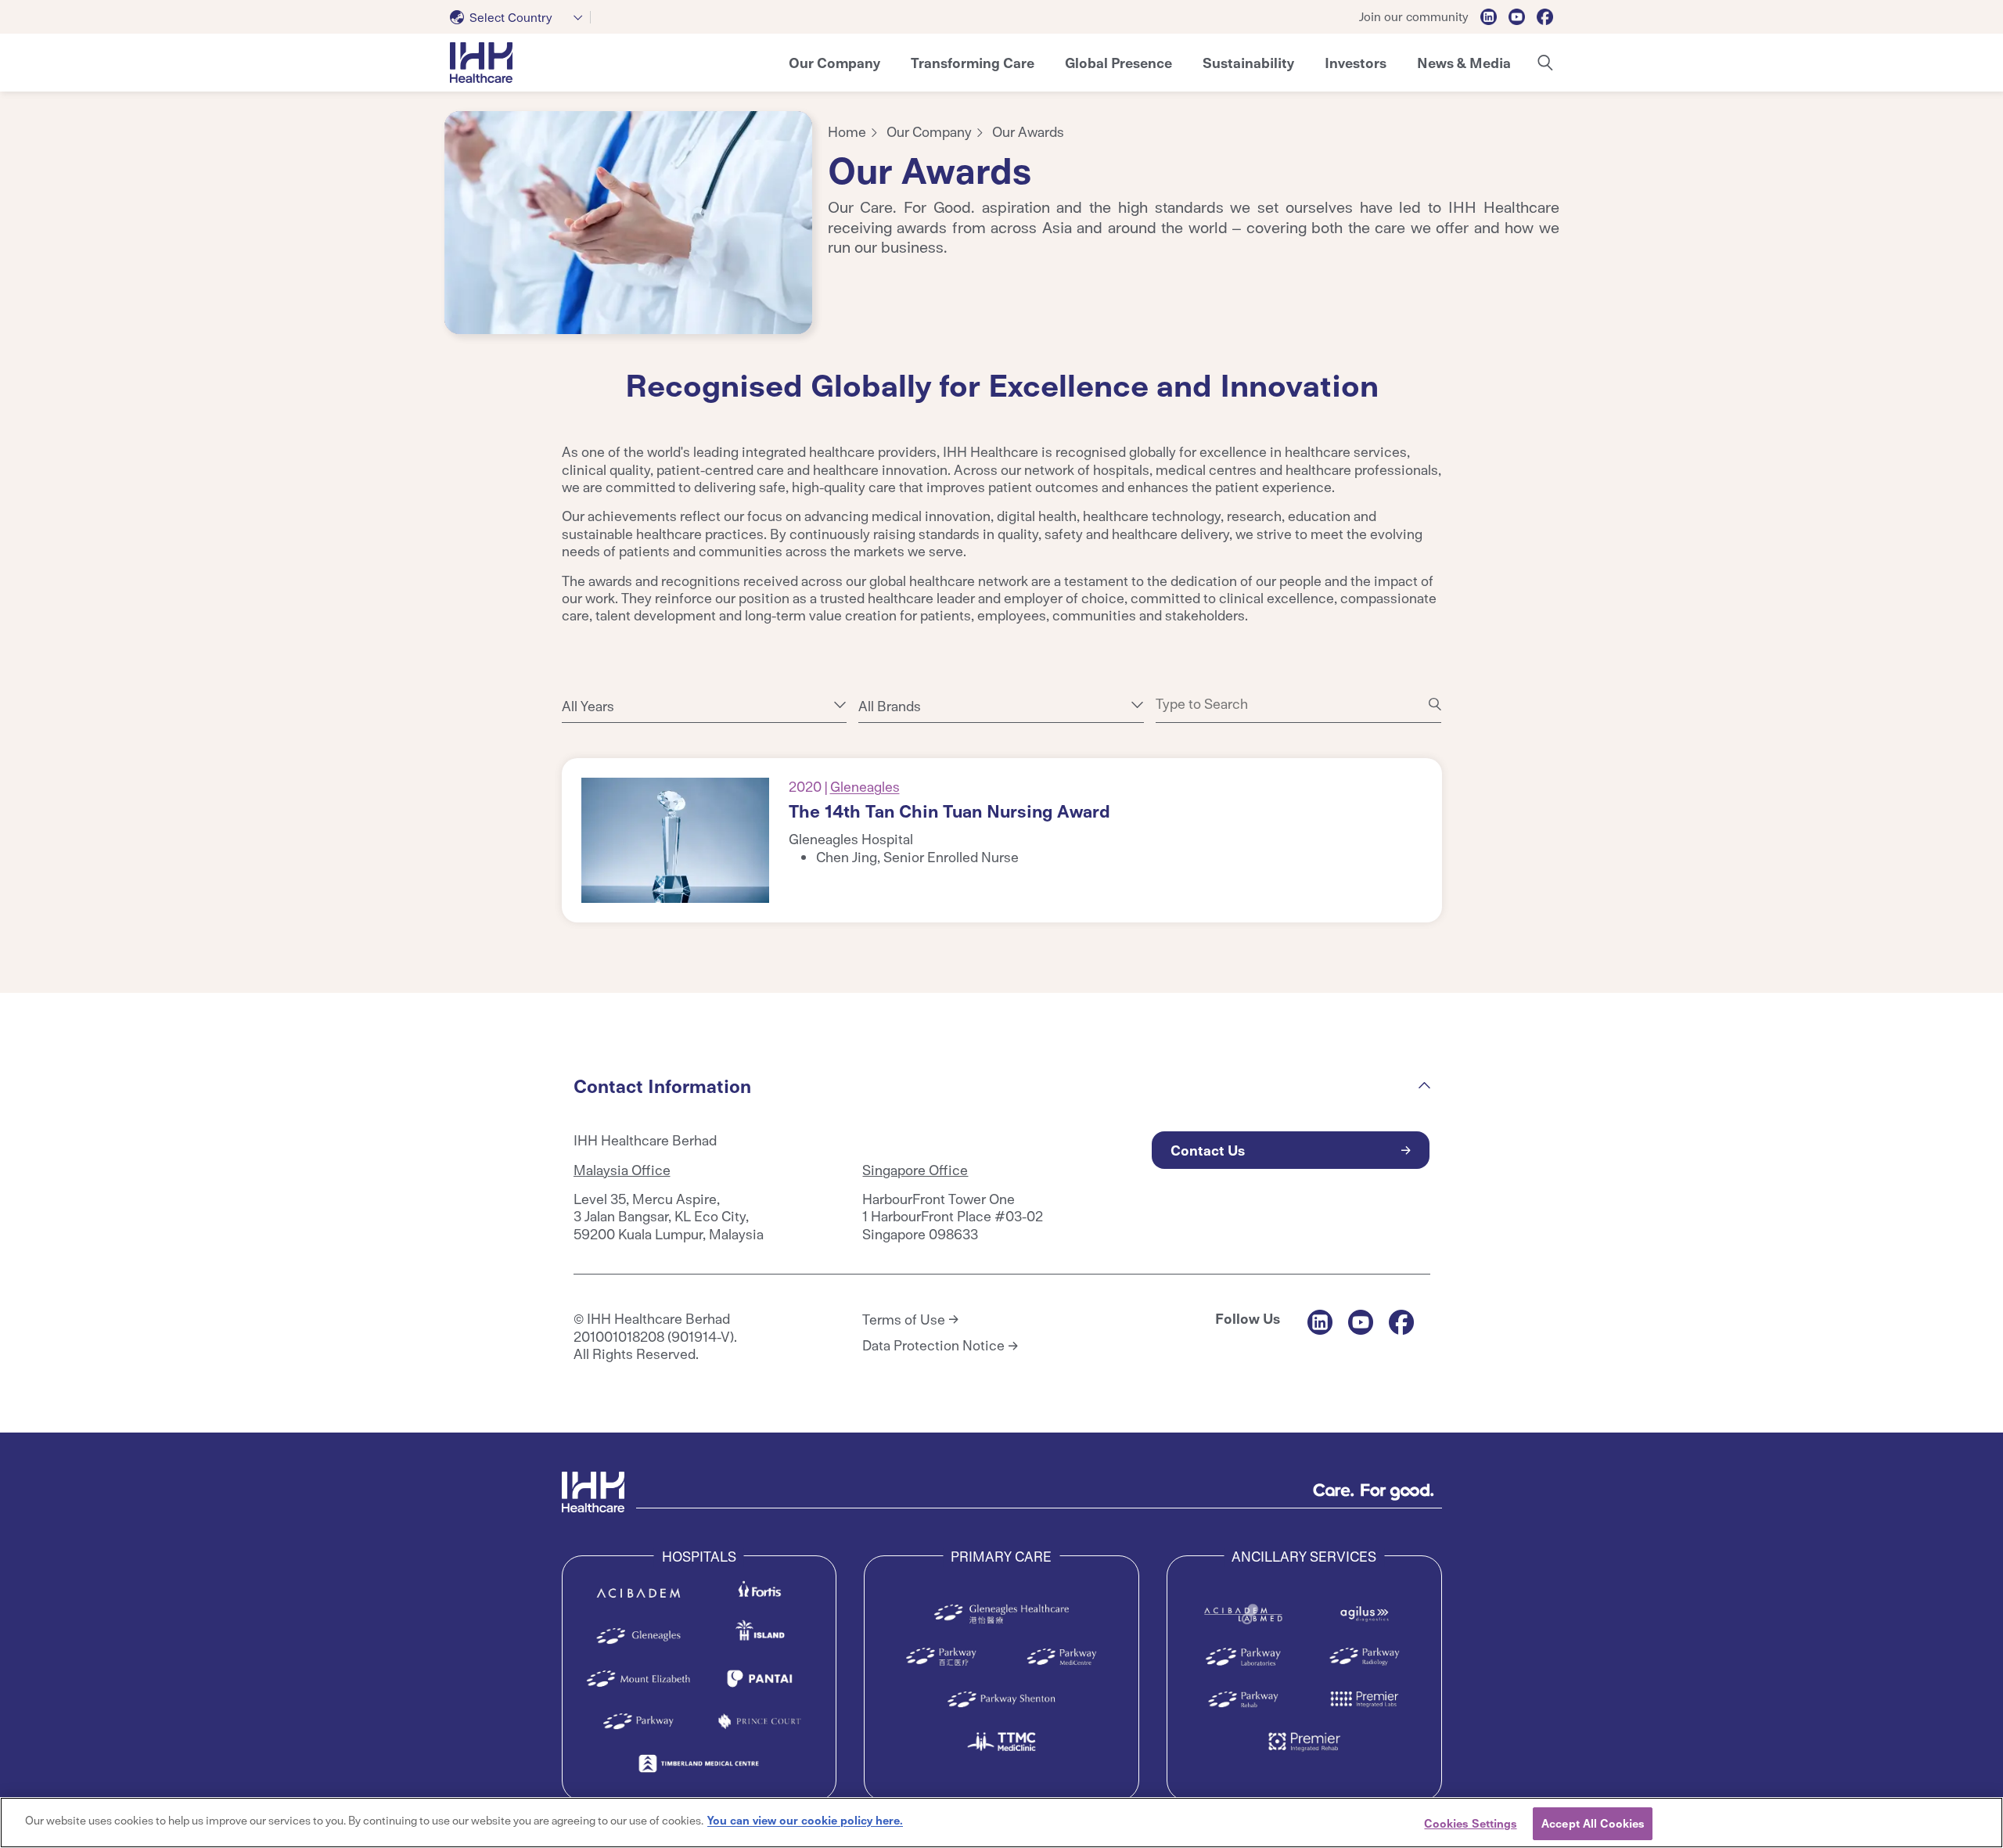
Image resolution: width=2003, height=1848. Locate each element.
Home (847, 131)
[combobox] (520, 17)
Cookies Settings (1470, 1823)
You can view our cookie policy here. (805, 1820)
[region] (1001, 1823)
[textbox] (504, 17)
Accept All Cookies (1593, 1823)
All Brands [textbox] (890, 706)
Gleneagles (865, 786)
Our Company (929, 131)
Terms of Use (904, 1319)
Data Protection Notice (933, 1345)
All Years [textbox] (588, 706)
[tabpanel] (628, 223)
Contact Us (1208, 1150)
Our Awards (1028, 131)
